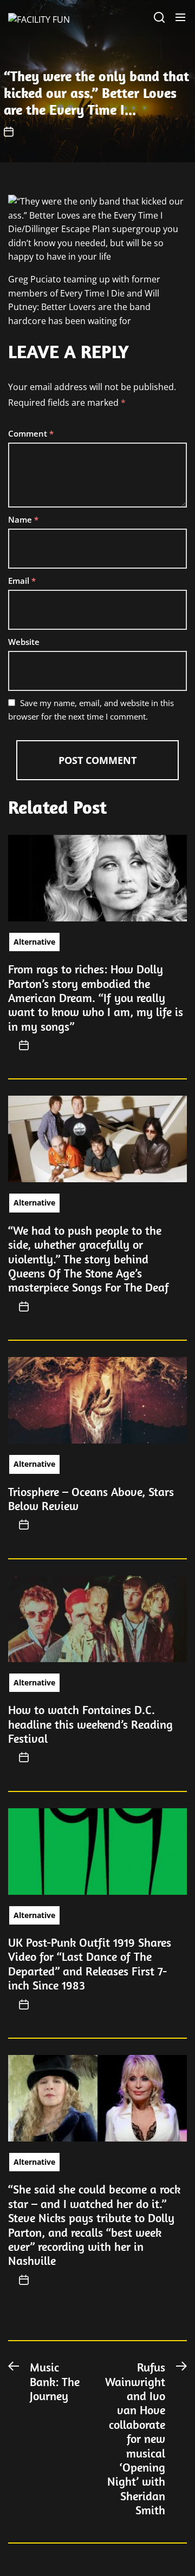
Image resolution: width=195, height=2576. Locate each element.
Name (23, 519)
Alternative (34, 942)
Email (22, 581)
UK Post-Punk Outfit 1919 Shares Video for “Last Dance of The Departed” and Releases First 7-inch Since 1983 (90, 1964)
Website (24, 642)
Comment (31, 433)
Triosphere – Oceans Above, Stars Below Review (91, 1499)
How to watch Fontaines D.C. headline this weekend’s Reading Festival (90, 1724)
